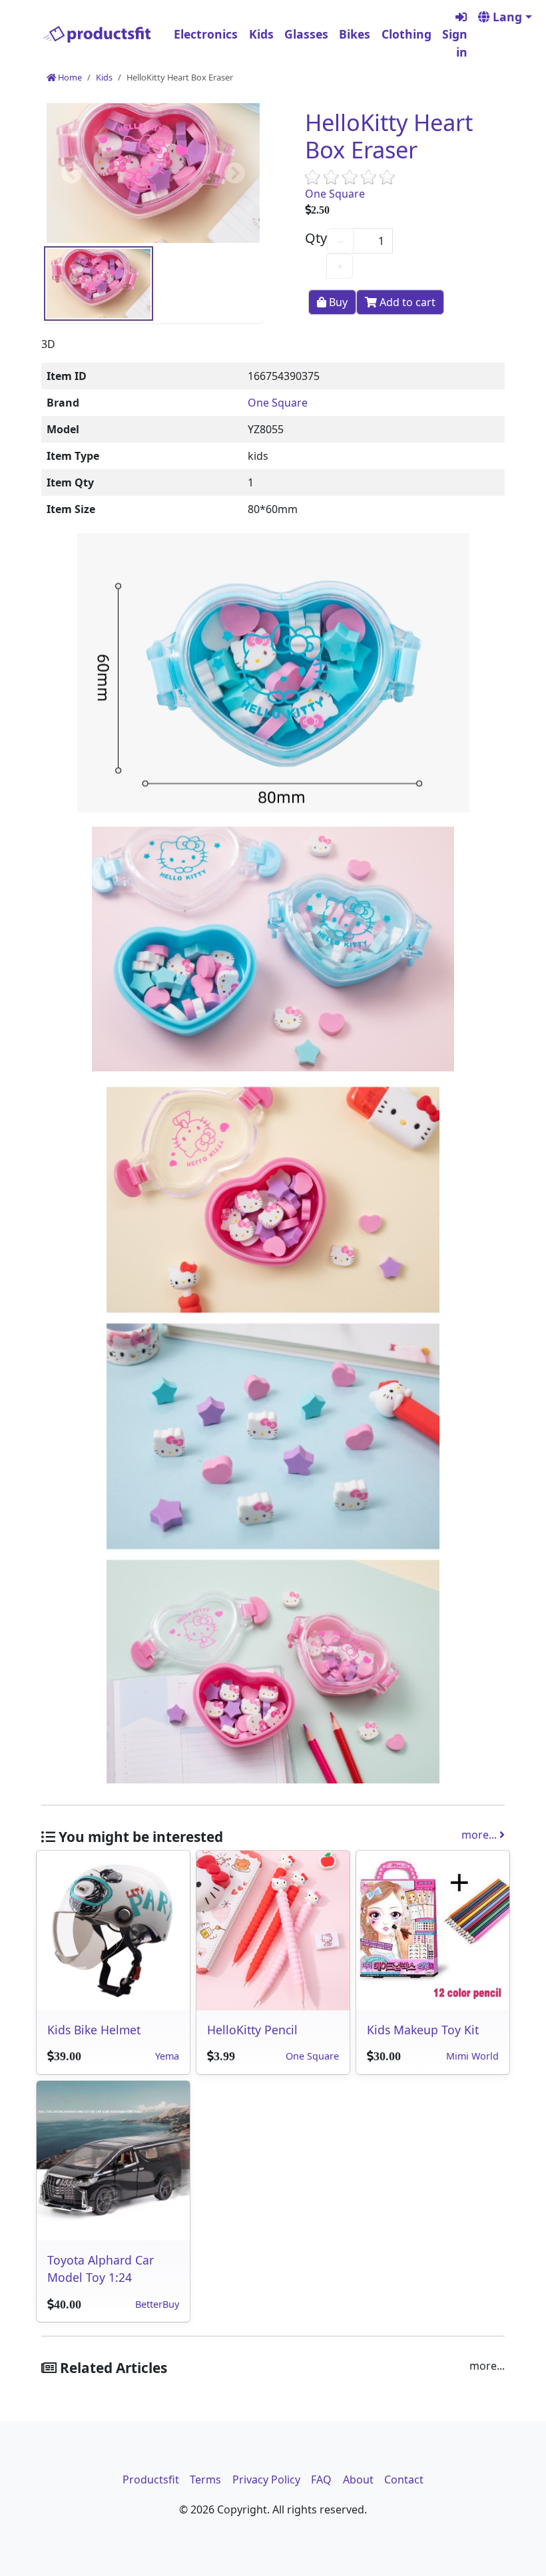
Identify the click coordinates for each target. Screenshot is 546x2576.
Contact (404, 2480)
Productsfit (151, 2480)
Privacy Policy (266, 2480)
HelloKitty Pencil (252, 2030)
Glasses (306, 34)
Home (69, 77)
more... (480, 1835)
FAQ (321, 2480)
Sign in (455, 43)
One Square (335, 194)
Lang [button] (506, 17)
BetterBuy (157, 2304)
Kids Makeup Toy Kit (423, 2030)
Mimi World (472, 2056)
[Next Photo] (231, 173)
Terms (205, 2480)
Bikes (355, 34)
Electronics (206, 34)
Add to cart (406, 302)
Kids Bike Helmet (94, 2030)
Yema (167, 2056)
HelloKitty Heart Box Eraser (389, 136)
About (358, 2480)
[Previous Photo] (75, 173)
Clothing (407, 34)
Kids (261, 34)
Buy (337, 302)
